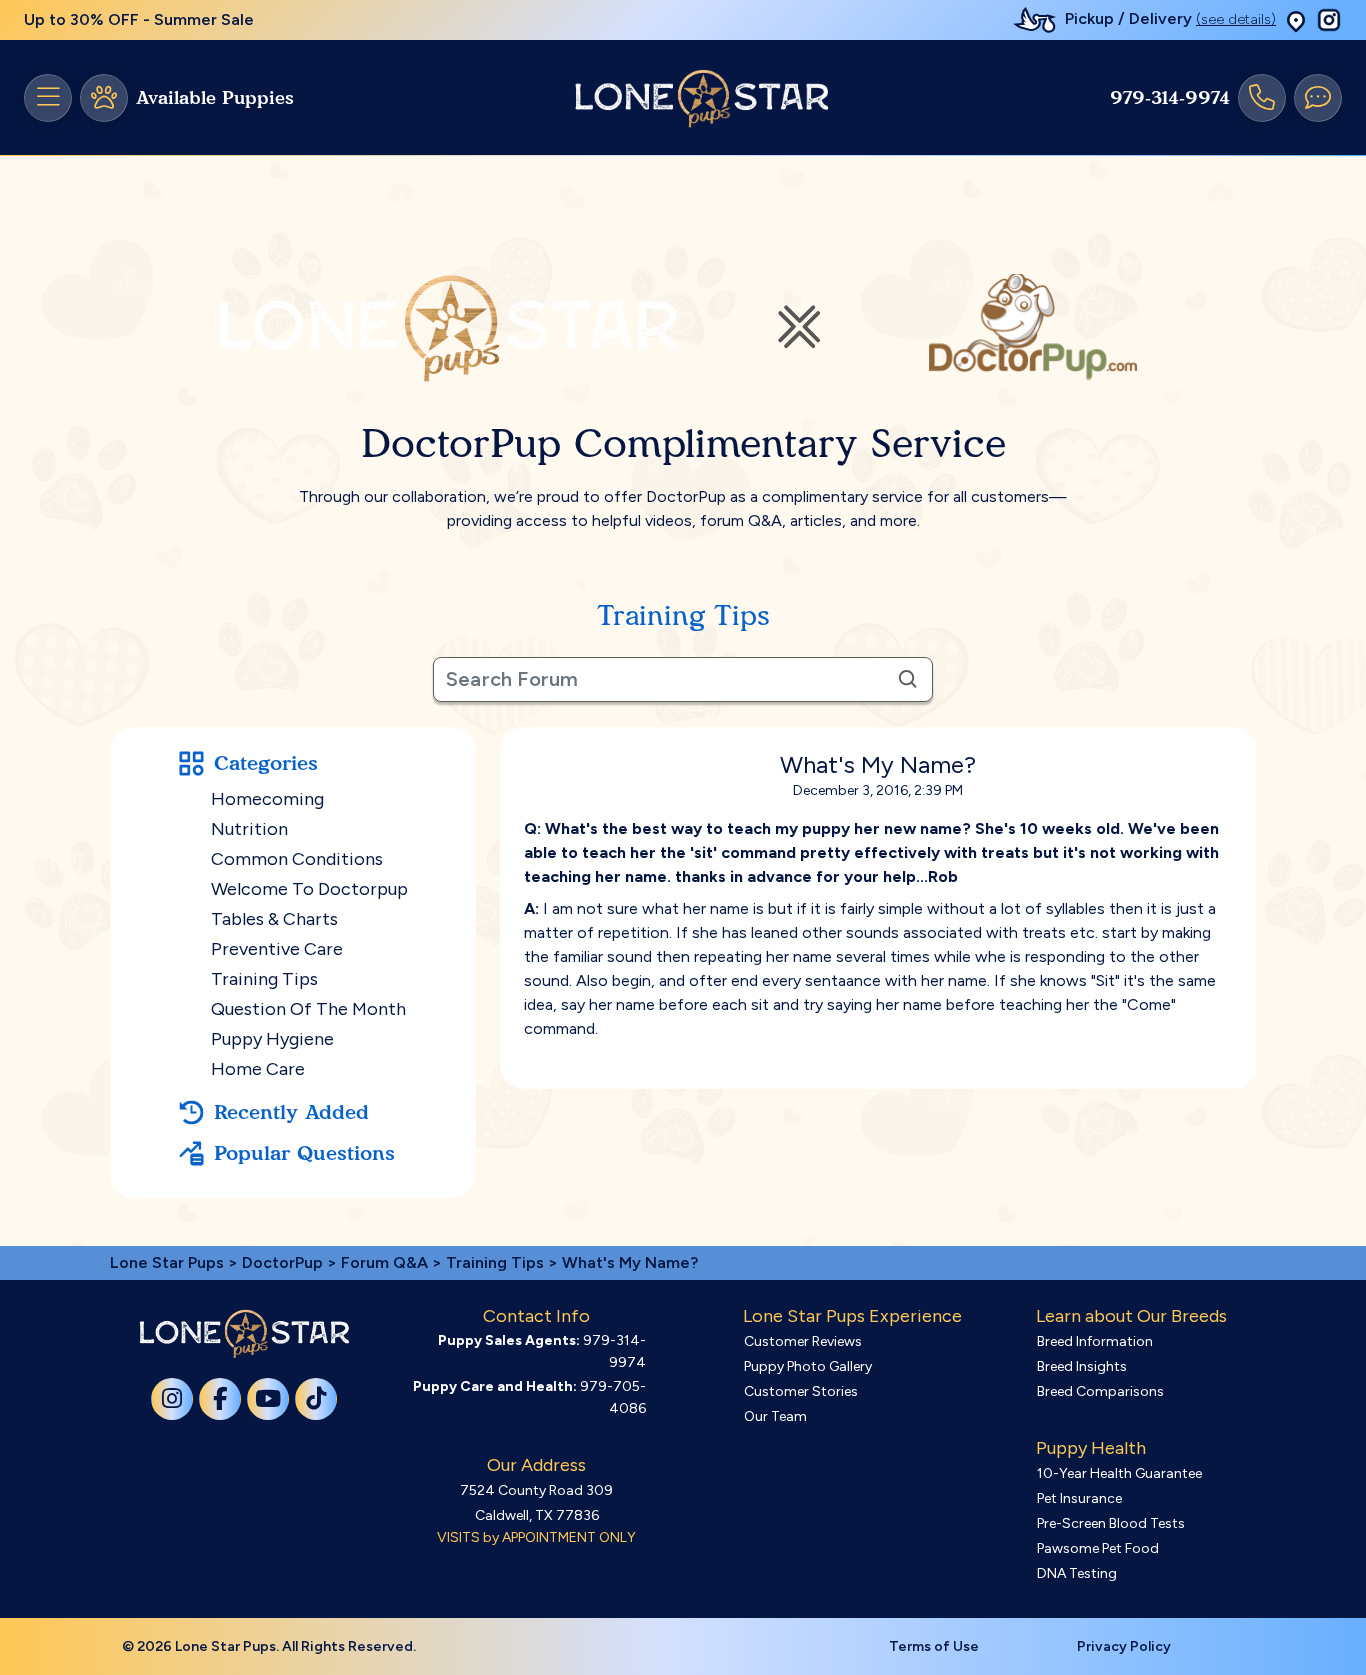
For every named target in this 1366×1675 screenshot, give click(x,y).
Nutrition (249, 829)
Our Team (775, 1416)
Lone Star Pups (167, 1262)
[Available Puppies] (104, 98)
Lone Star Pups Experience (852, 1316)
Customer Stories (801, 1391)
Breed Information (1095, 1341)
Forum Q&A (384, 1262)
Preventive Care (277, 949)
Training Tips (264, 979)
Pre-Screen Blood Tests (1111, 1523)
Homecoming (267, 799)
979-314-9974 (1170, 98)
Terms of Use (934, 1646)
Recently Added (291, 1112)
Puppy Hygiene (272, 1039)
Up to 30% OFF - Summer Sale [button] (139, 19)
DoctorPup (282, 1262)
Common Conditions (297, 859)
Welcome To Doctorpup (309, 889)
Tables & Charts (274, 919)
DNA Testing (1077, 1573)
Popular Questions (304, 1153)
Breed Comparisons (1100, 1391)
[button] (1296, 20)
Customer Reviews (803, 1341)
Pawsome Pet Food (1098, 1548)
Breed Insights (1082, 1366)
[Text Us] (1318, 98)
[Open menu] (48, 98)
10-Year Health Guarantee (1119, 1473)
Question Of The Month (308, 1009)
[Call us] (1262, 98)
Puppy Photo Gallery (808, 1366)
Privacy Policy (1124, 1646)
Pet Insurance (1079, 1498)
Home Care (258, 1069)
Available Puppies (215, 98)
